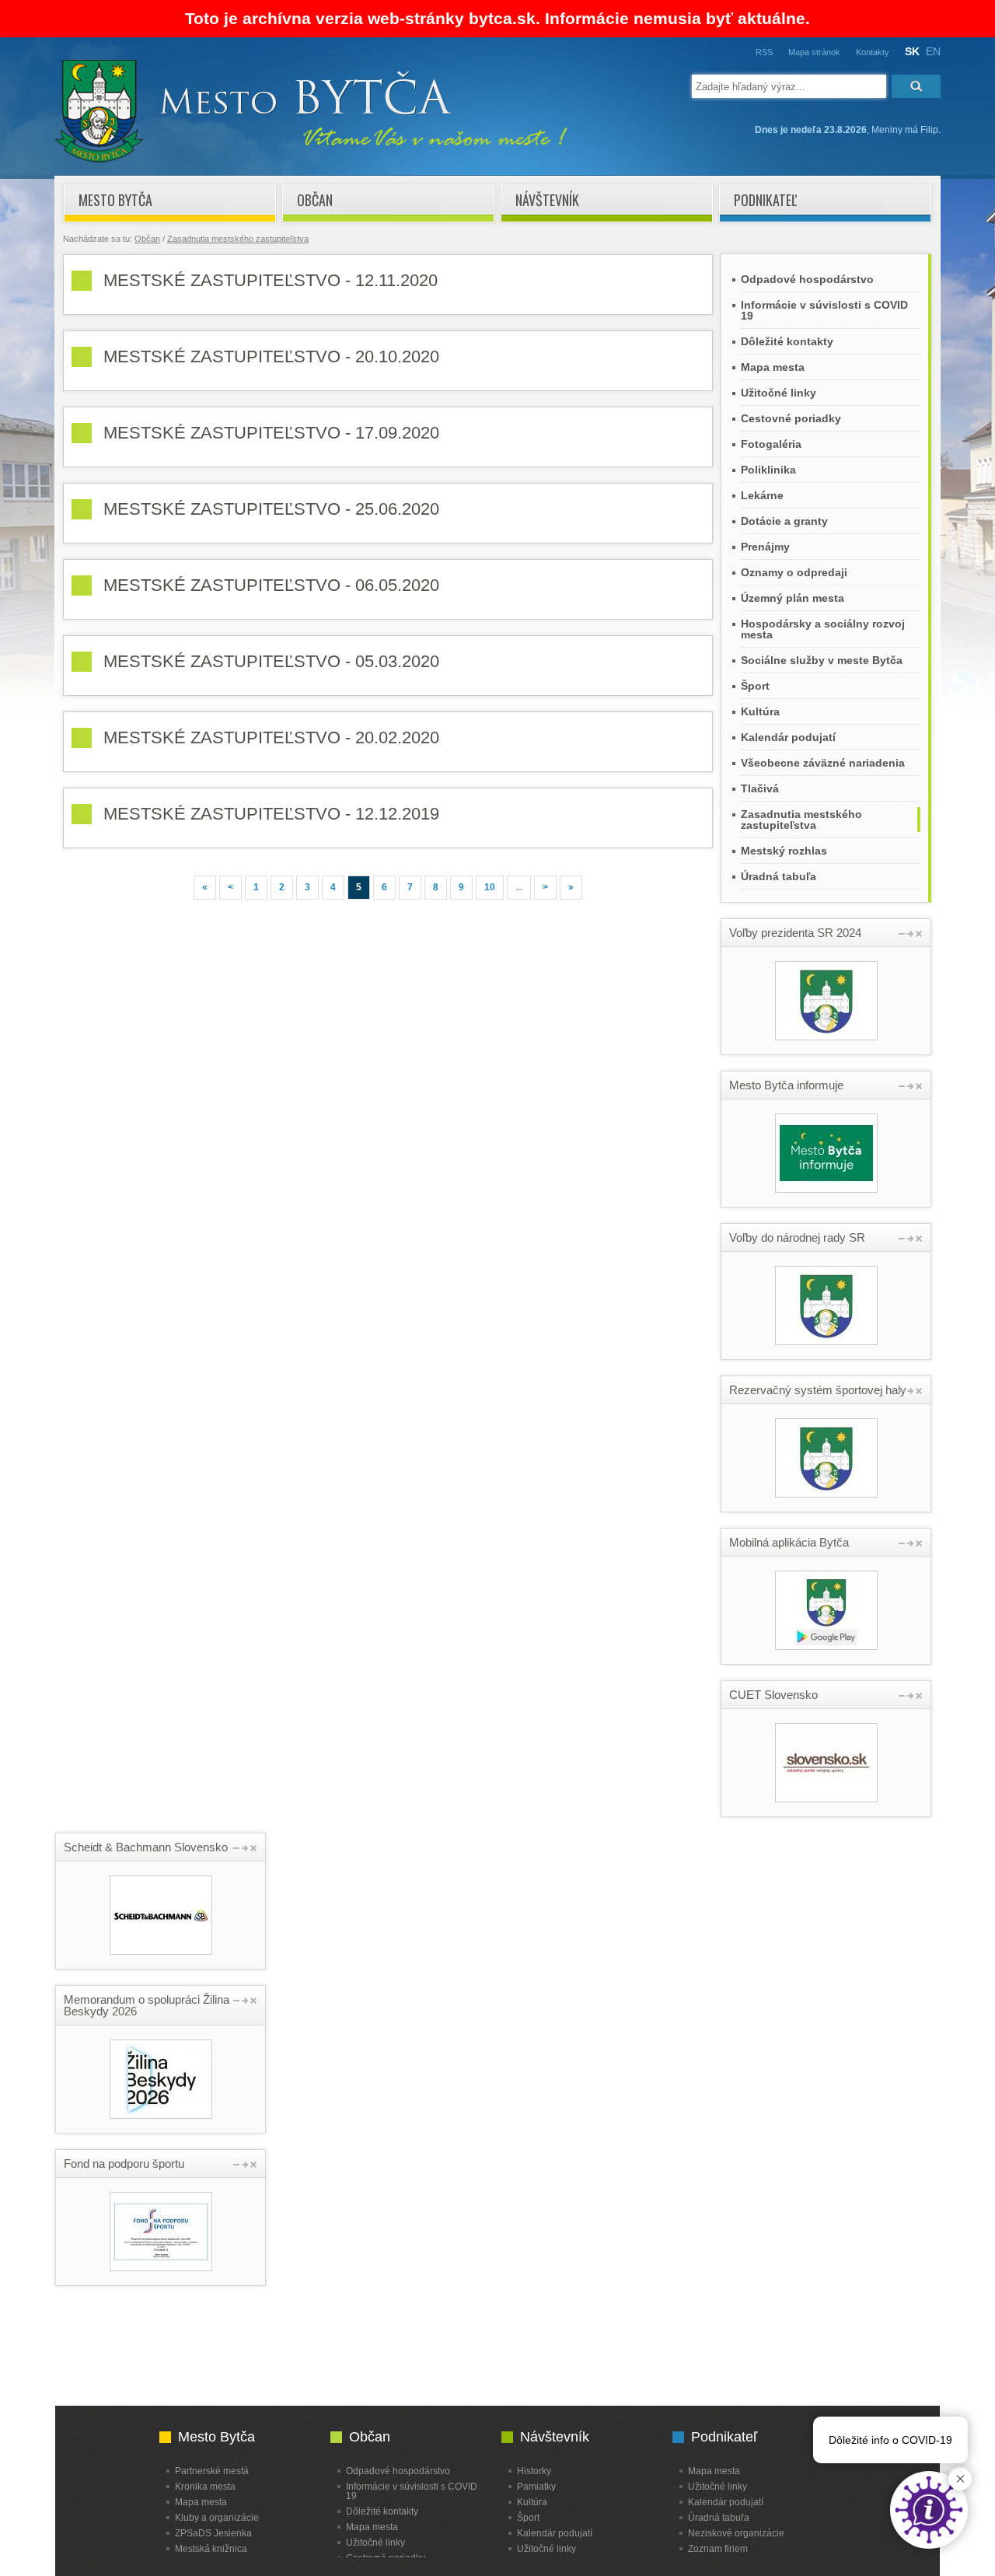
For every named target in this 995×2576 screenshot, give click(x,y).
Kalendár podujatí (788, 737)
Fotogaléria (771, 444)
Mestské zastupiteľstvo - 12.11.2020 (271, 280)
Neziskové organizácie (736, 2533)
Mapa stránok (814, 52)
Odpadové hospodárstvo (807, 279)
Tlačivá (760, 788)
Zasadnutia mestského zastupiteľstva (238, 239)
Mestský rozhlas (784, 851)
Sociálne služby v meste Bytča (822, 660)
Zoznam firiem (718, 2548)
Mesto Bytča (115, 200)
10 (490, 887)
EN (933, 51)
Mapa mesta (773, 367)
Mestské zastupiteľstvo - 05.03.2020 (271, 661)
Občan (315, 200)
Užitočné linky (779, 393)
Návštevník (547, 200)
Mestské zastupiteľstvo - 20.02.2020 (271, 737)
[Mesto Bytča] (311, 159)
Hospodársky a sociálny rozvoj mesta (823, 629)
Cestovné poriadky (791, 418)
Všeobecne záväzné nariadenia (823, 763)
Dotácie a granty (784, 521)
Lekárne (762, 495)
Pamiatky (536, 2486)
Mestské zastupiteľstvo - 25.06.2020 (271, 509)
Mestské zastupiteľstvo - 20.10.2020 (271, 357)
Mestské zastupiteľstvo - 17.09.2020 (271, 433)
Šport (755, 686)
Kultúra (760, 711)
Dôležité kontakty (787, 341)
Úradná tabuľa (779, 876)
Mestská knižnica (211, 2548)
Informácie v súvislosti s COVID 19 (824, 310)
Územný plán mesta (793, 598)
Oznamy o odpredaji (794, 572)
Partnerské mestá (212, 2471)
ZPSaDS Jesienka (213, 2533)
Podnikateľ (765, 200)
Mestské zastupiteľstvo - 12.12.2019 (271, 814)
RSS (764, 52)
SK (912, 51)
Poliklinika (768, 470)
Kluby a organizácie (217, 2517)
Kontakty (873, 52)
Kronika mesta (205, 2486)
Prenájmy (765, 547)
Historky (534, 2471)
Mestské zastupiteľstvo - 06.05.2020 (271, 585)
